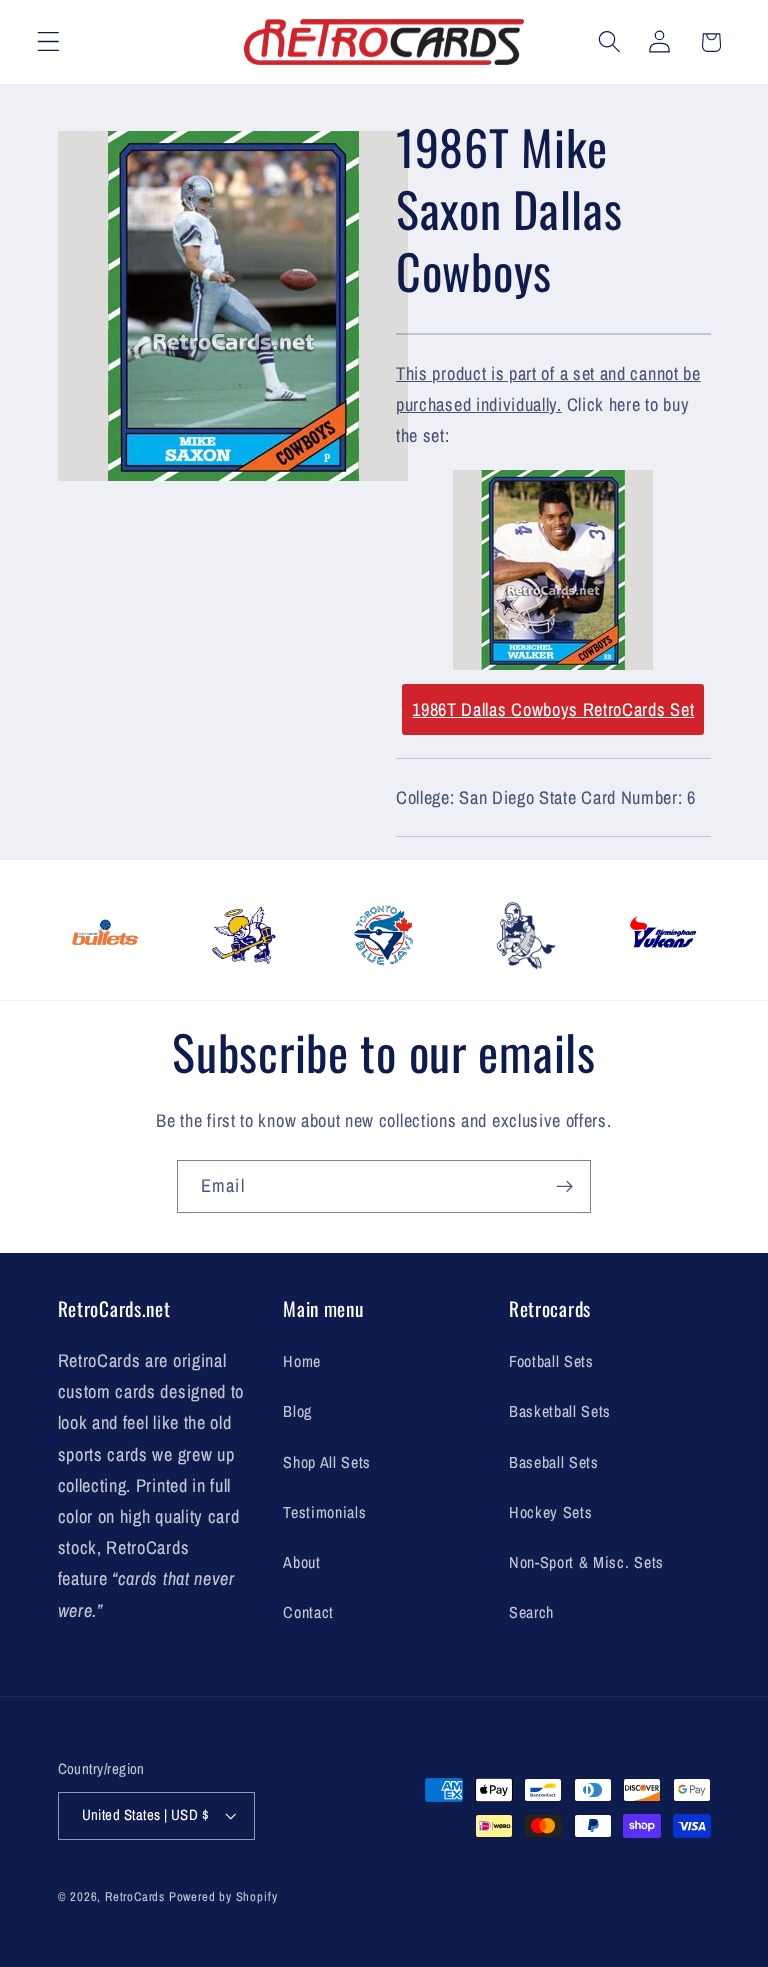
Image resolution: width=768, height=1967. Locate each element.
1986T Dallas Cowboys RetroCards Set (553, 709)
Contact (308, 1612)
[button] (48, 42)
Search (531, 1612)
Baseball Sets (554, 1462)
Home (302, 1361)
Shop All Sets (327, 1462)
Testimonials (324, 1512)
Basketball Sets (560, 1411)
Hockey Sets (551, 1512)
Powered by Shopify (223, 1896)
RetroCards (135, 1896)
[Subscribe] (564, 1187)
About (301, 1562)
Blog (297, 1411)
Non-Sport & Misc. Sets (586, 1562)
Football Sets (551, 1361)
